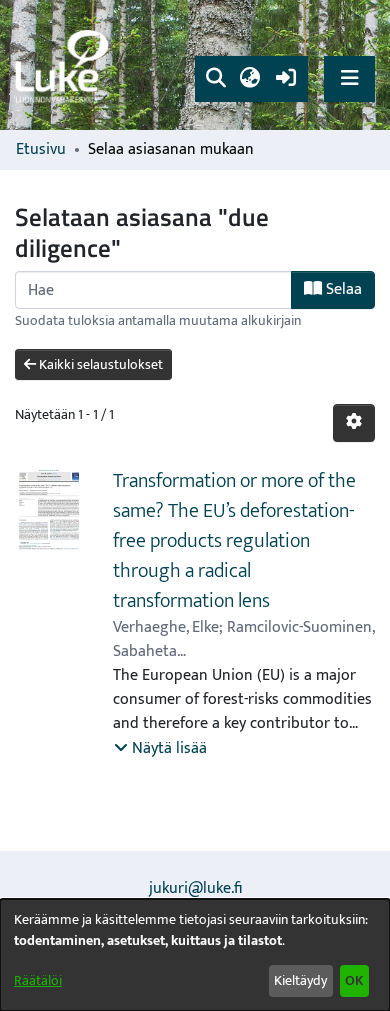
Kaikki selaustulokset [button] (99, 364)
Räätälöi (38, 980)
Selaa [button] (342, 289)
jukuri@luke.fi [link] (195, 888)
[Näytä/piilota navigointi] (349, 78)
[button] (215, 79)
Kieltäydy (300, 980)
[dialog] (195, 955)
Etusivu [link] (41, 150)
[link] (65, 65)
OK (354, 980)
